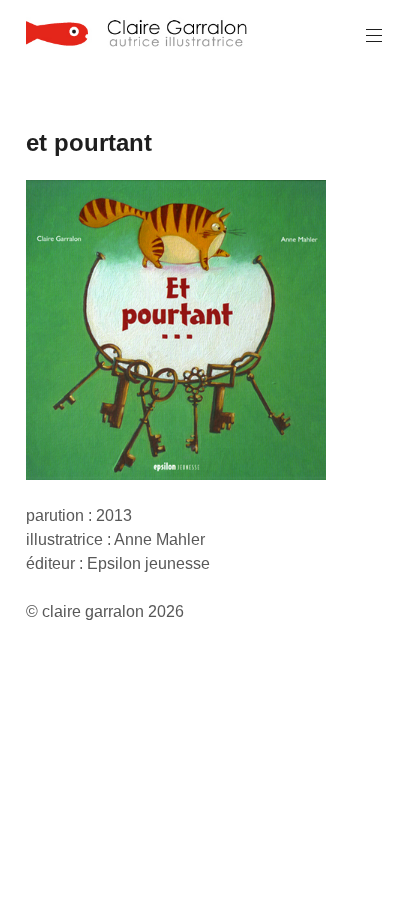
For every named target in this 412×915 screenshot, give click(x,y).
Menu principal (374, 36)
